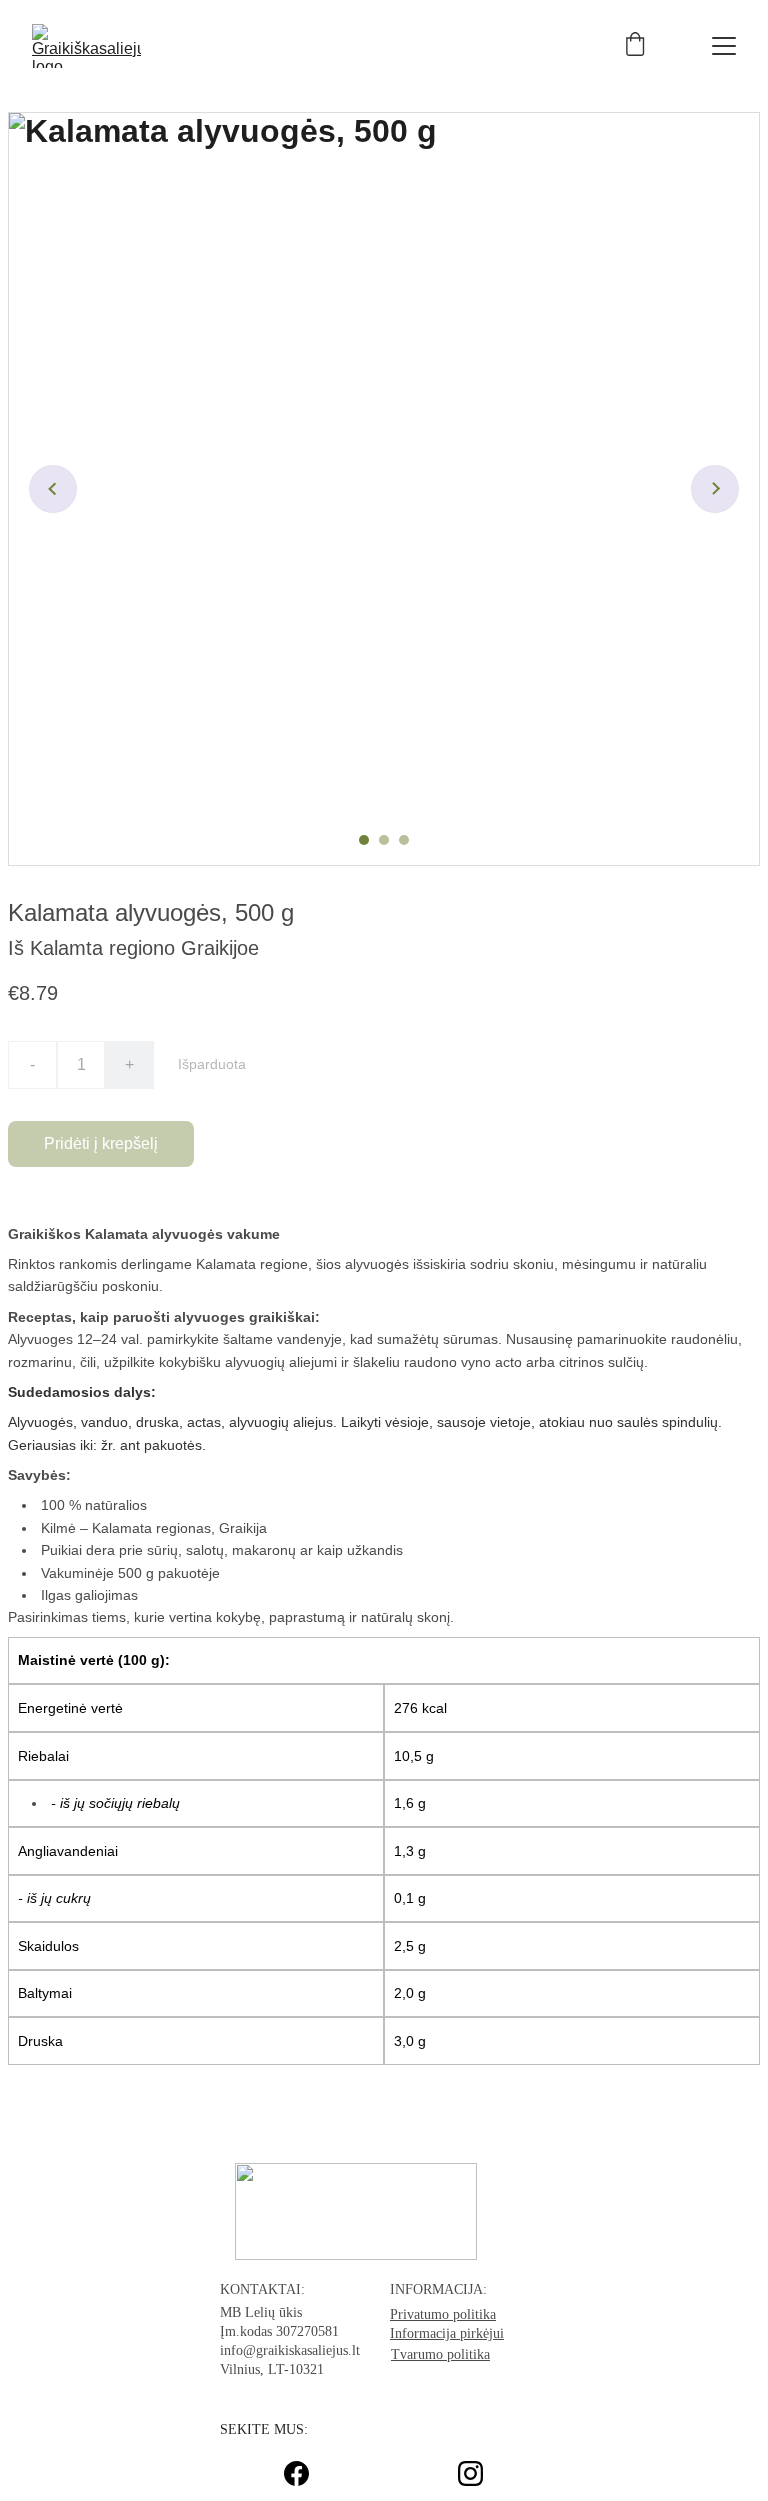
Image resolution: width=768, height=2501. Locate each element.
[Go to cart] (635, 46)
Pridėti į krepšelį (101, 1143)
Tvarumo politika (440, 2354)
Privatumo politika (443, 2314)
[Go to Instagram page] (470, 2473)
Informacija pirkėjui (447, 2333)
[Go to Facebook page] (306, 2473)
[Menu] (724, 46)
